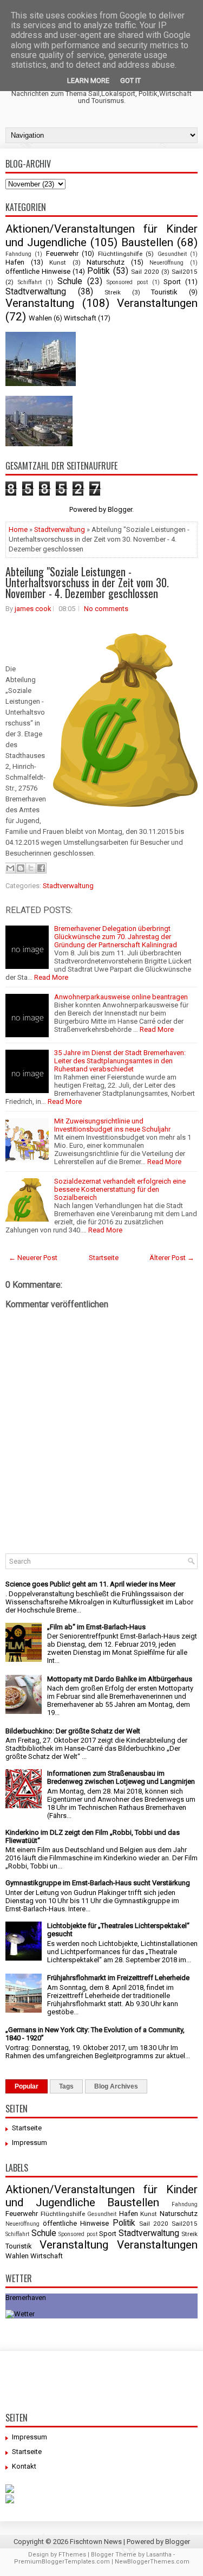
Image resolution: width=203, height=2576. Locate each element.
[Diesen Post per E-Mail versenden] (10, 868)
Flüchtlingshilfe (120, 254)
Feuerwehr (62, 253)
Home (18, 529)
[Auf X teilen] (31, 868)
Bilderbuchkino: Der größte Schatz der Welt (73, 1731)
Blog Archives (116, 2086)
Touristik (164, 292)
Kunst (58, 262)
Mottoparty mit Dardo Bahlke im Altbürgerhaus (120, 1679)
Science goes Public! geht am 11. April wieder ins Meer (90, 1584)
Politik (99, 271)
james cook (33, 609)
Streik (113, 292)
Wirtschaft (80, 318)
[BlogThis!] (21, 868)
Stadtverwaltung (36, 292)
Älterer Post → (172, 1258)
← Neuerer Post (33, 1258)
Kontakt (24, 2466)
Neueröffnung (166, 263)
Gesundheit (172, 254)
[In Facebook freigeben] (41, 868)
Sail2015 (185, 272)
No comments (106, 609)
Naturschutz (106, 262)
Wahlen (40, 318)
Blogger (120, 509)
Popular (27, 2086)
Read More (51, 977)
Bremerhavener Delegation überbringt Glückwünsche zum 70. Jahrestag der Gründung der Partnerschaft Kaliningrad (116, 937)
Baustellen (147, 242)
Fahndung (18, 254)
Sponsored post (127, 282)
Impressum (30, 2143)
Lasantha (159, 2555)
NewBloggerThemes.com (152, 2562)
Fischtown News (96, 2542)
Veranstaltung (40, 303)
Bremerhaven (26, 2298)
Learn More (88, 81)
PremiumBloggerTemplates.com (62, 2562)
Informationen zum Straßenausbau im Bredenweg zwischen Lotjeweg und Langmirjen (121, 1777)
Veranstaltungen (157, 303)
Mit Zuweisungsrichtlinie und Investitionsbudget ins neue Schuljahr (112, 1125)
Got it (130, 81)
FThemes (72, 2555)
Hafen (15, 262)
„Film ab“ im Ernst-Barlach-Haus (96, 1627)
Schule (70, 281)
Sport (172, 282)
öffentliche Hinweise (38, 271)
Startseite (104, 1258)
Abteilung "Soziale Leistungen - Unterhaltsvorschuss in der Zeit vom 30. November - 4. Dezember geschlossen (87, 582)
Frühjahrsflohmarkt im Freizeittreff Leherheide (118, 1978)
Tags (66, 2086)
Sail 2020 (145, 272)
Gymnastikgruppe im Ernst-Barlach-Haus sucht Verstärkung (98, 1883)
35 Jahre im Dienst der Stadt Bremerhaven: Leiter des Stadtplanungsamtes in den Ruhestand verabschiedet (120, 1061)
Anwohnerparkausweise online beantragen (121, 997)
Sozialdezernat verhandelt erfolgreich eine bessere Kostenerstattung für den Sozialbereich (120, 1189)
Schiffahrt (30, 282)
